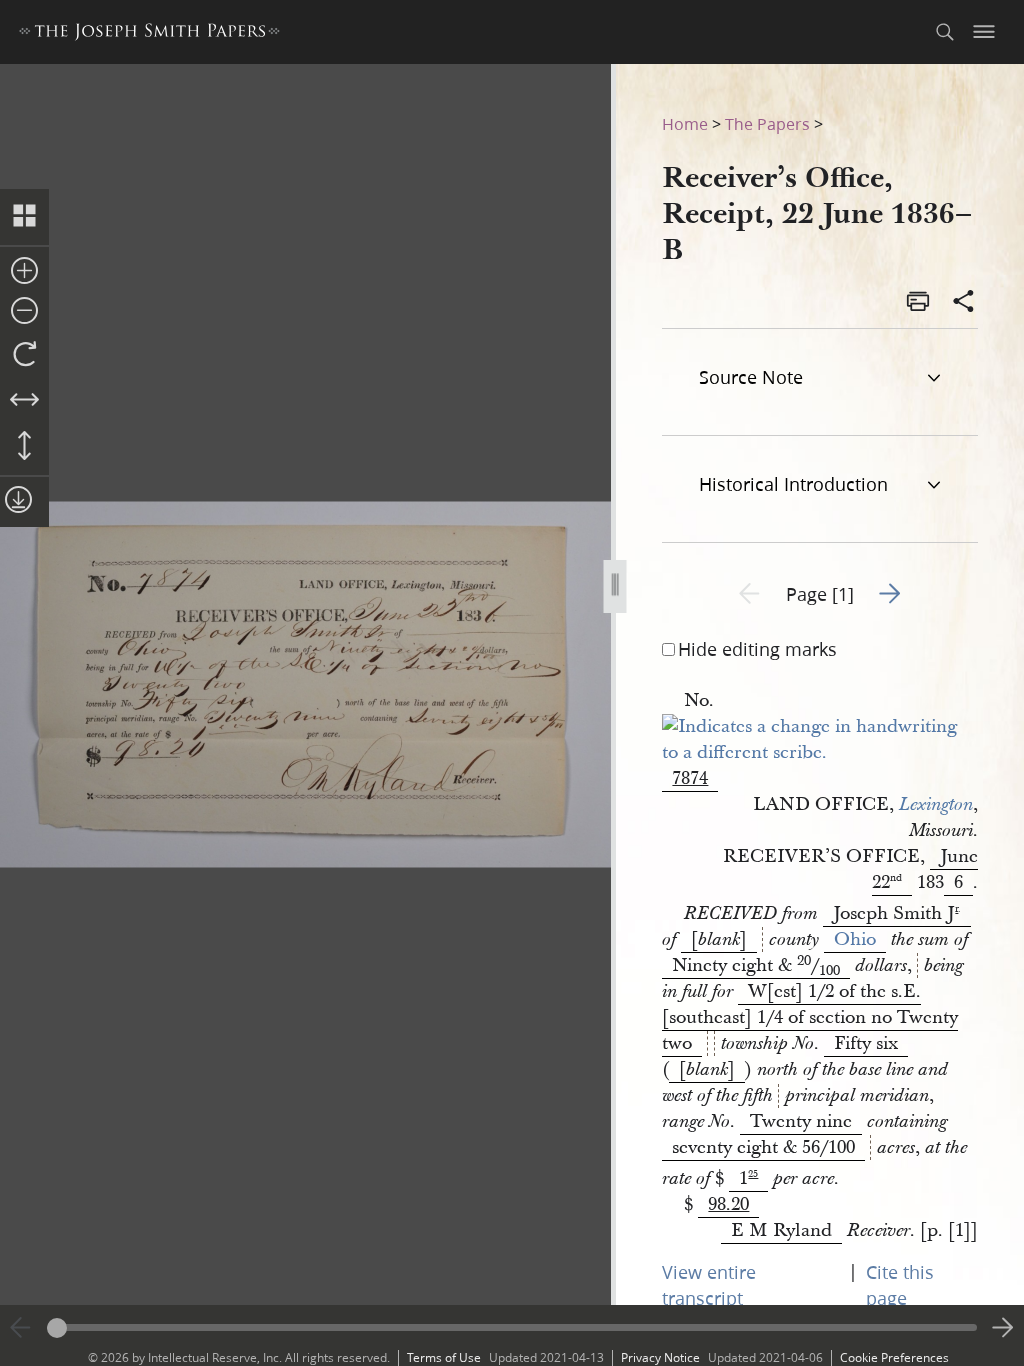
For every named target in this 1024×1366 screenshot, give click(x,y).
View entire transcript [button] (709, 1285)
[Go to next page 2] (1003, 1328)
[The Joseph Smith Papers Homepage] (149, 34)
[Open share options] (964, 303)
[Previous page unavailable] (21, 1328)
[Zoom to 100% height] (24, 447)
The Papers (767, 123)
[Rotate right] (24, 355)
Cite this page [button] (900, 1285)
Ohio (855, 939)
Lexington (936, 805)
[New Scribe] (820, 752)
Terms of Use (444, 1357)
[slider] (512, 1327)
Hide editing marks (757, 649)
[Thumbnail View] (24, 217)
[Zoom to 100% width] (24, 401)
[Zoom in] (24, 272)
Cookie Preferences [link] (894, 1357)
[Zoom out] (24, 312)
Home (685, 123)
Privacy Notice (660, 1357)
